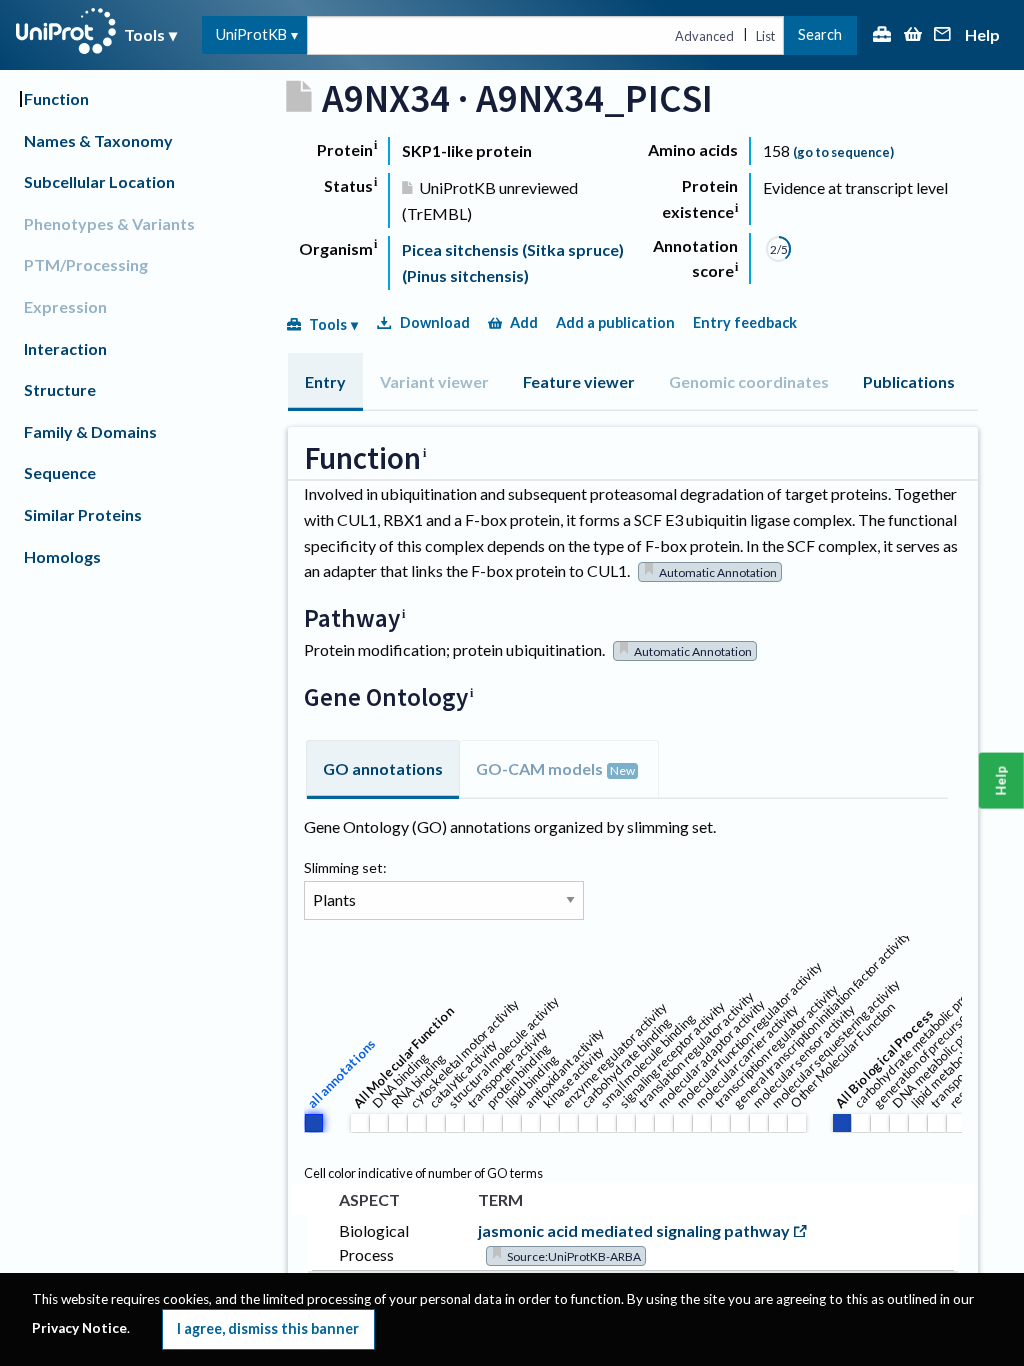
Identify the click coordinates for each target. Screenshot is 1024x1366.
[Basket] (913, 35)
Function (56, 98)
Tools (144, 34)
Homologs (62, 556)
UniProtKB (251, 34)
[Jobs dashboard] (882, 35)
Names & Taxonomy (98, 140)
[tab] (325, 382)
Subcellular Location (99, 181)
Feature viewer (579, 381)
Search (820, 34)
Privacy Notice (79, 1328)
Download (435, 322)
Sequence (60, 472)
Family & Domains (90, 431)
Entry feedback (745, 322)
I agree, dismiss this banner (268, 1328)
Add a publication (615, 322)
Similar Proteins (83, 514)
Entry (325, 381)
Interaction (65, 348)
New (622, 770)
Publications (909, 381)
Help (982, 35)
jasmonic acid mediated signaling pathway (634, 1230)
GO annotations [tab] (383, 768)
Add (524, 322)
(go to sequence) (843, 152)
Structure (60, 389)
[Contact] (943, 35)
